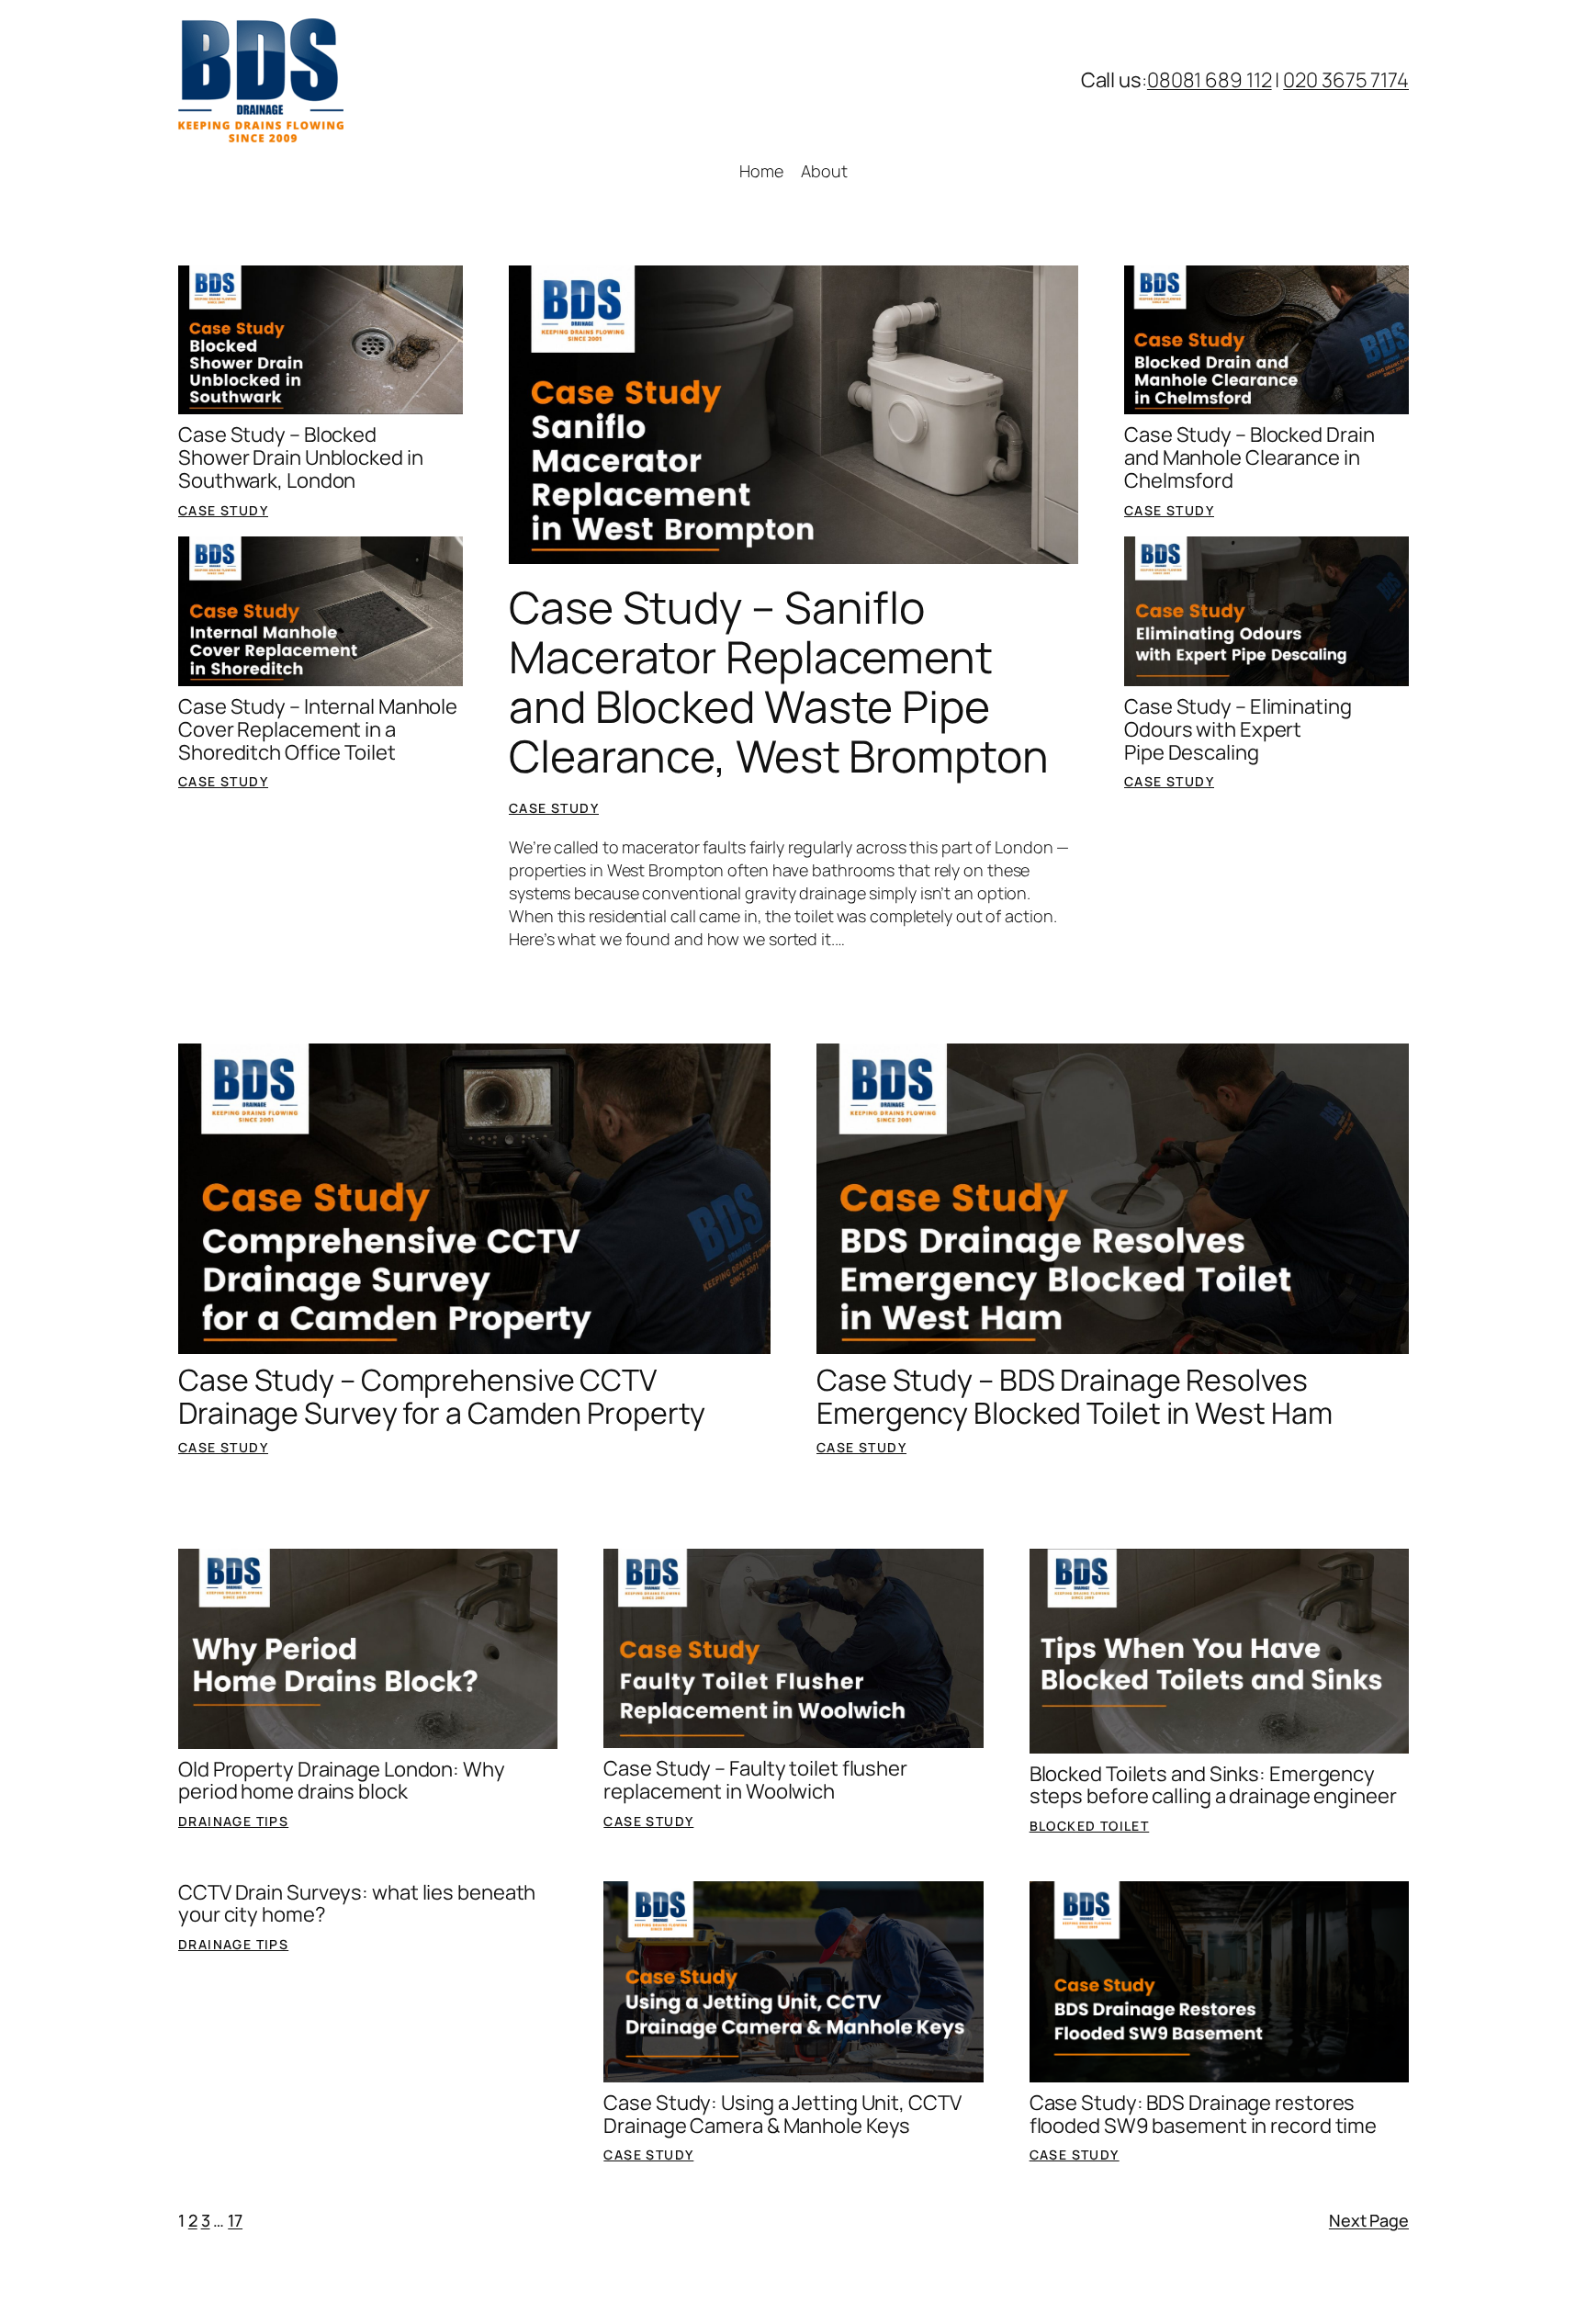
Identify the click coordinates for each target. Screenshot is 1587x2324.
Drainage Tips (233, 1821)
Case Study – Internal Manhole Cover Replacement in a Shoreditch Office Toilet (318, 729)
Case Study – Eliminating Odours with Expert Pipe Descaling (1238, 729)
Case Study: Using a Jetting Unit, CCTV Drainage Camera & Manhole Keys (782, 2115)
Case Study (223, 510)
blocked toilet (1090, 1826)
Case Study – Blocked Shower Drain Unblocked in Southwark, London (301, 457)
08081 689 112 (1210, 80)
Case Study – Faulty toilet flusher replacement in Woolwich (755, 1780)
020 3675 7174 (1346, 80)
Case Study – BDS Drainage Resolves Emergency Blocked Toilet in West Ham (1074, 1396)
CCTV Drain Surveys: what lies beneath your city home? (357, 1904)
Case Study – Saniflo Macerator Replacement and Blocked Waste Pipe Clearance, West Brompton (779, 682)
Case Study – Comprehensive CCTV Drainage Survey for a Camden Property (442, 1396)
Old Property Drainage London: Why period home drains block (342, 1781)
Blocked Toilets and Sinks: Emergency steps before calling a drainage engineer (1213, 1786)
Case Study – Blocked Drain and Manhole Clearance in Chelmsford (1249, 457)
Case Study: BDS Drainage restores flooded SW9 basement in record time (1204, 2115)
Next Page (1369, 2220)
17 (235, 2220)
